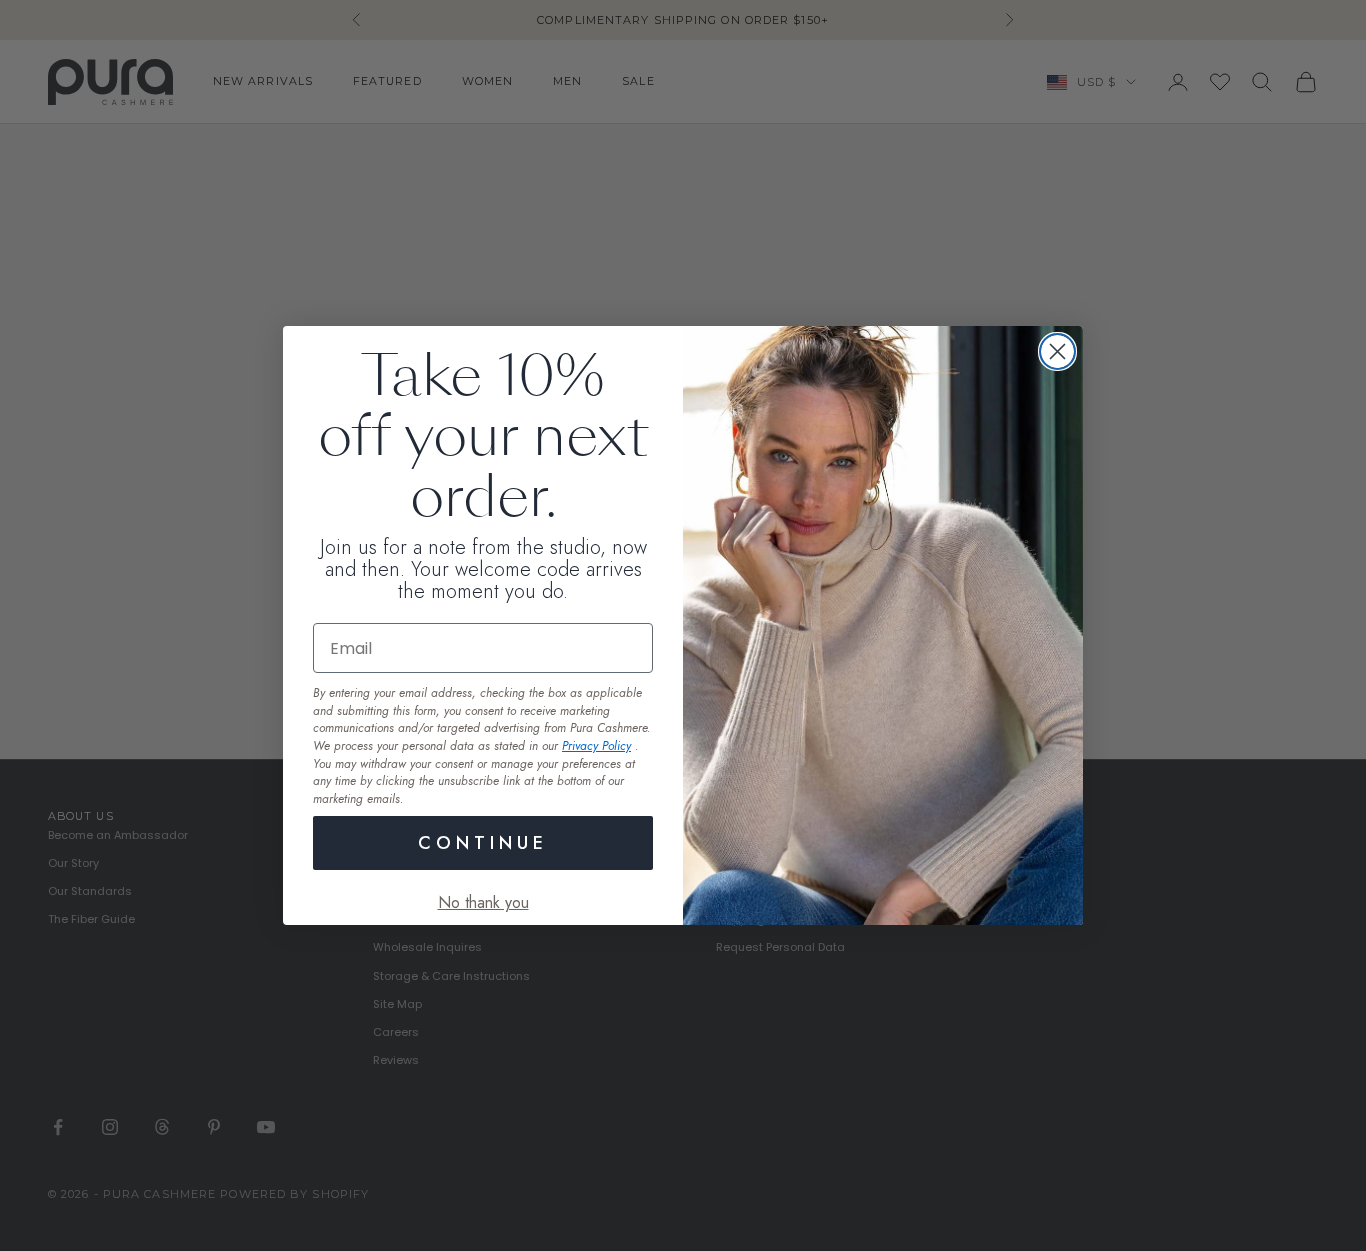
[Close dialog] (1057, 351)
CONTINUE (483, 843)
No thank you (483, 902)
